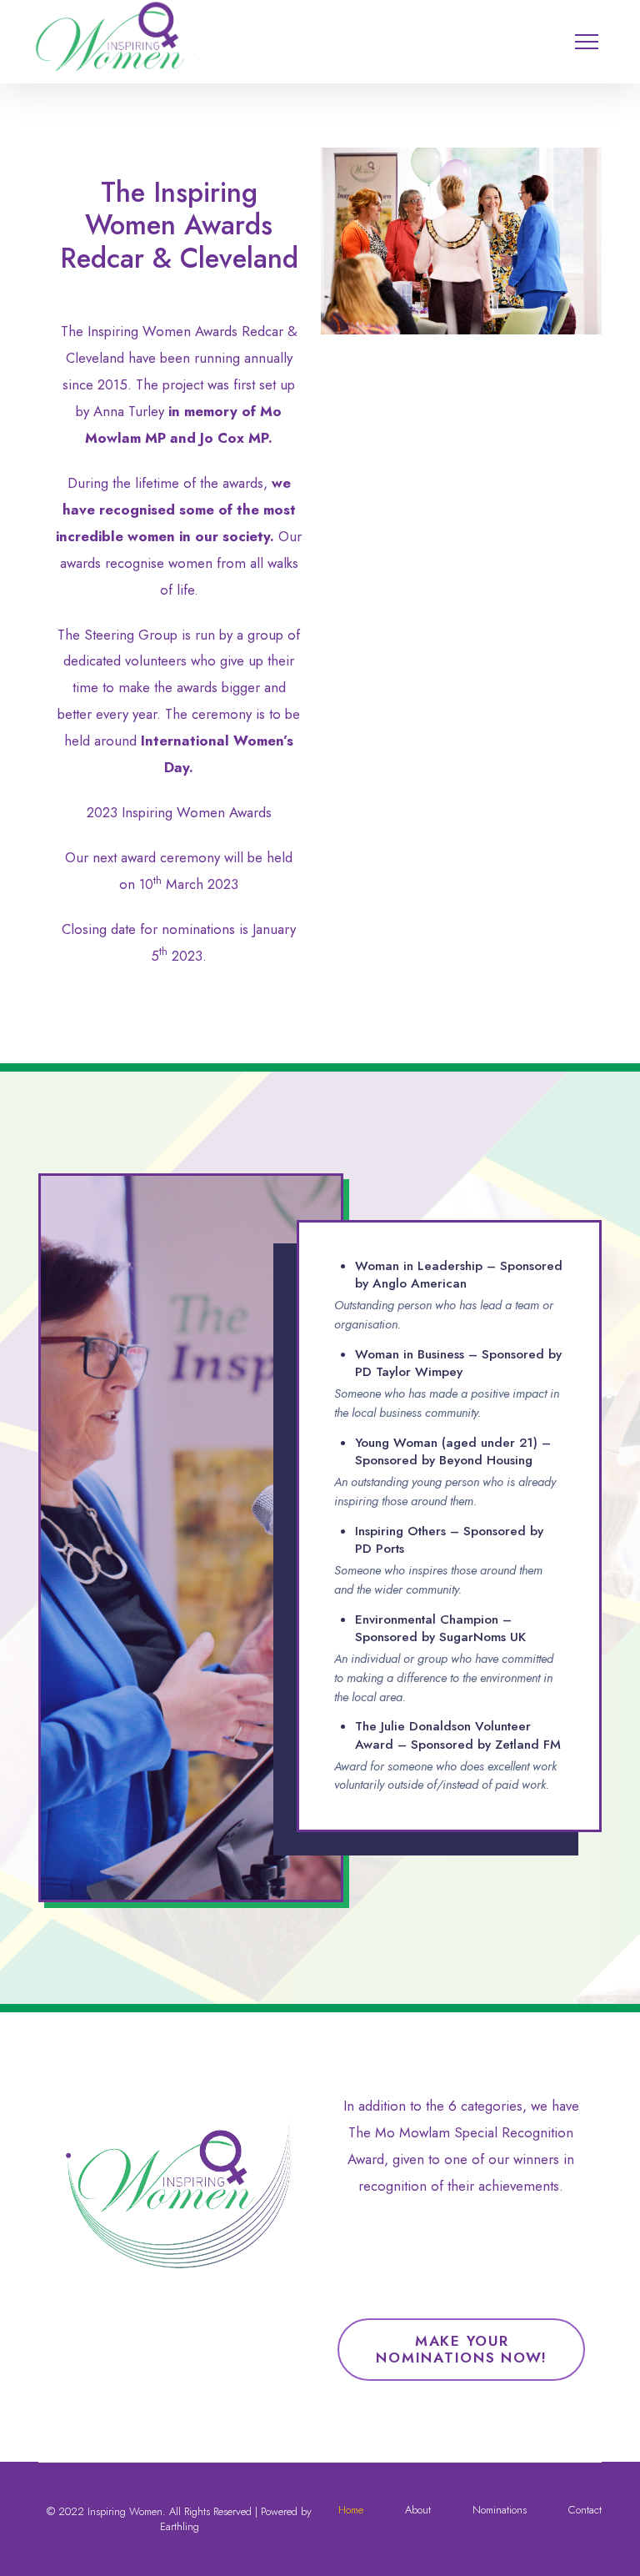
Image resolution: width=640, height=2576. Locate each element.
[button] (599, 29)
